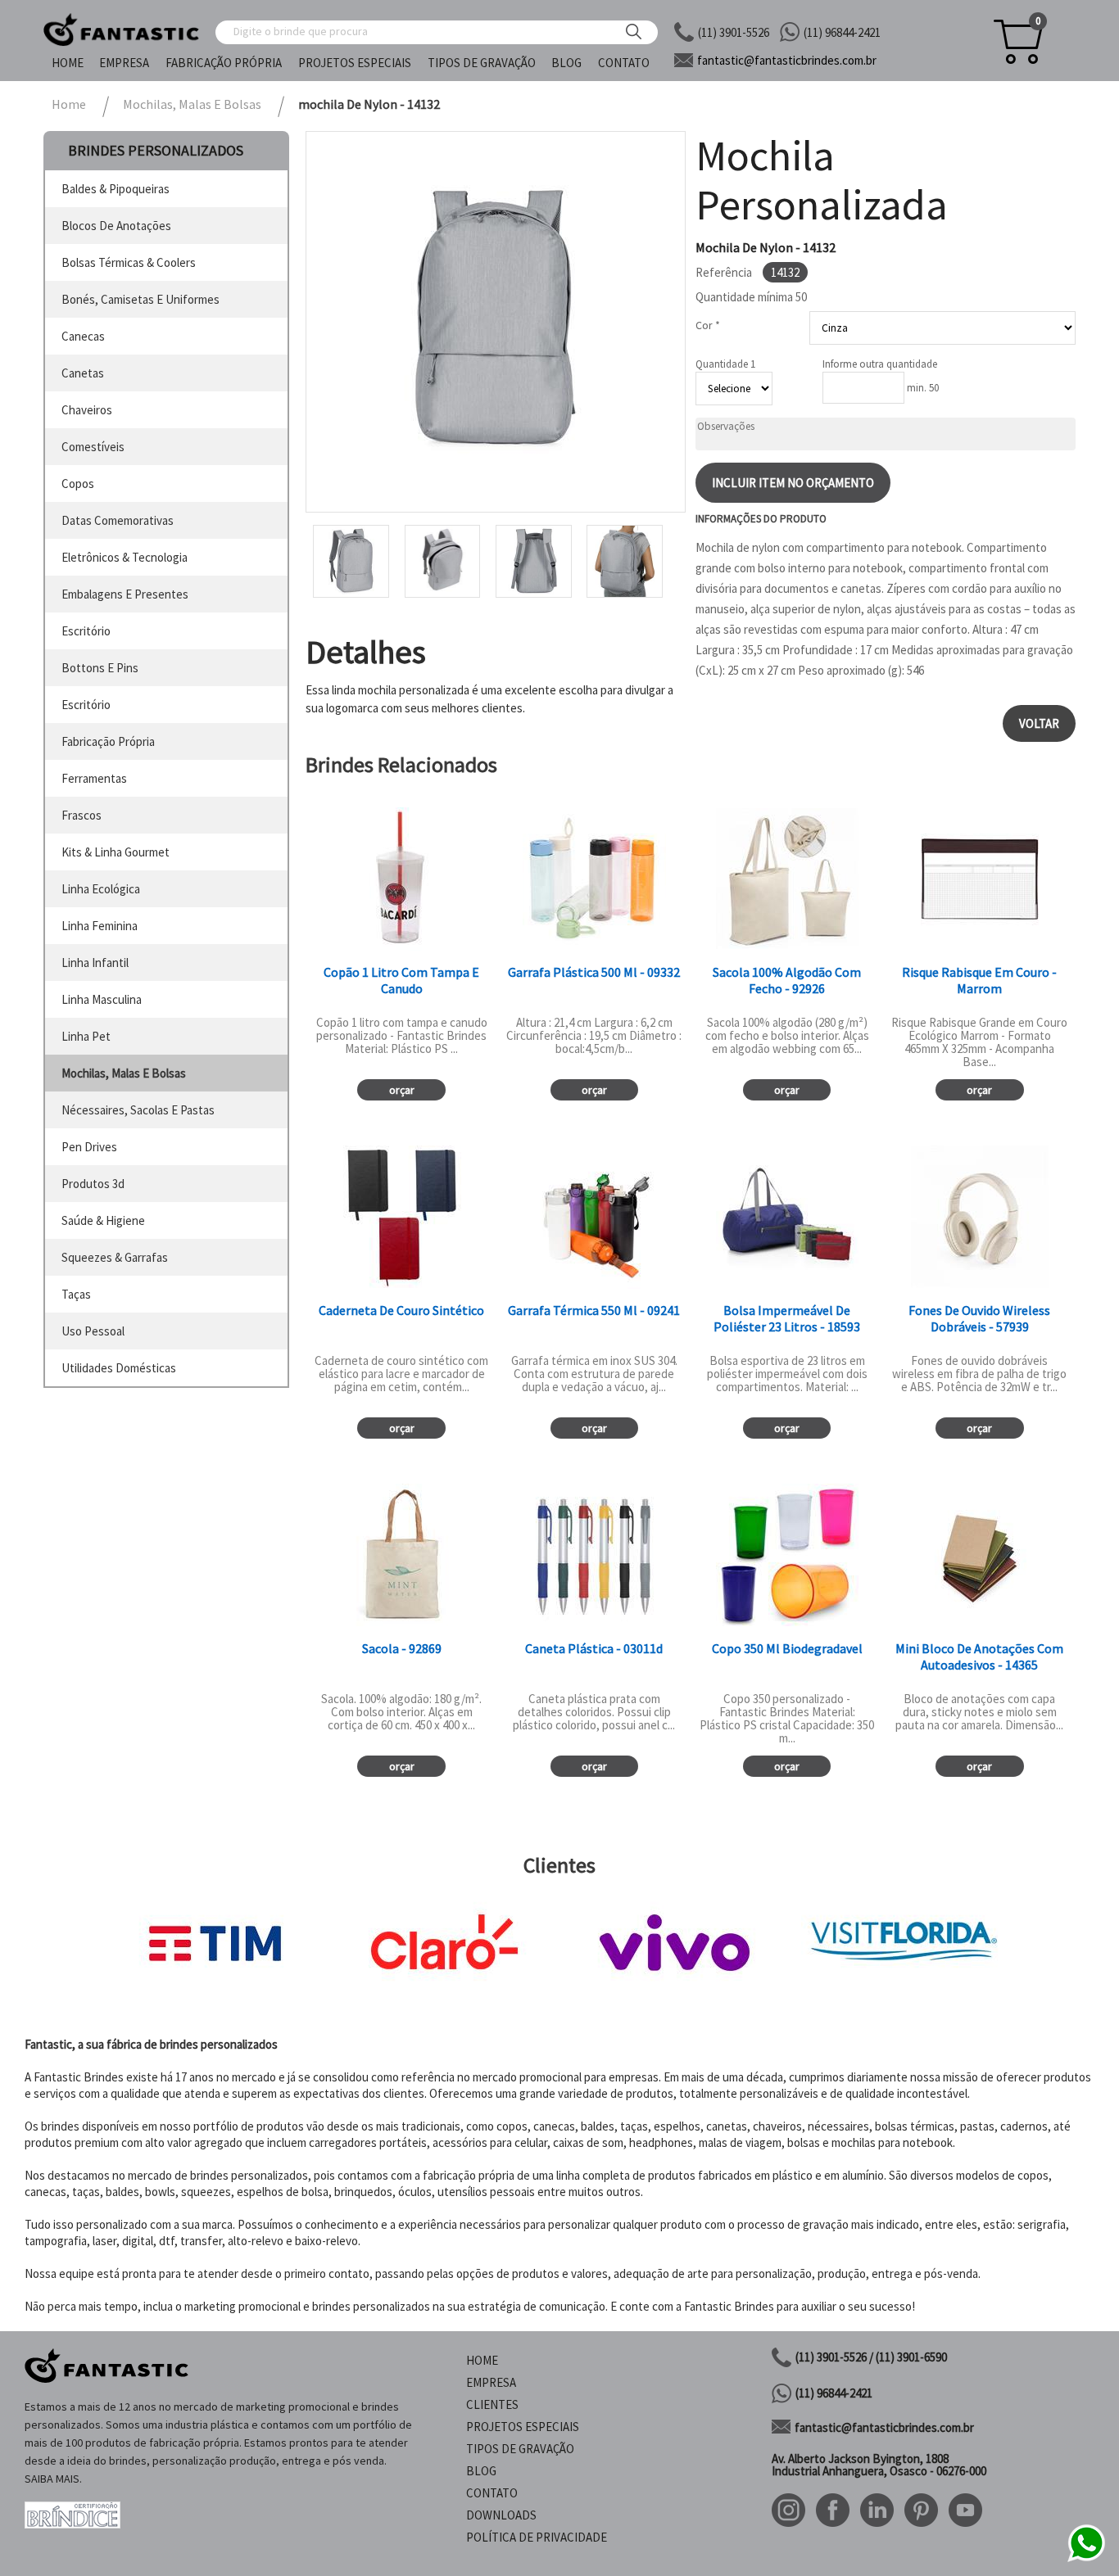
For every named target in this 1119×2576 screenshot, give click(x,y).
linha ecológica (101, 889)
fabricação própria (108, 741)
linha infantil (95, 963)
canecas (83, 336)
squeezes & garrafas (115, 1257)
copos (78, 484)
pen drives (89, 1147)
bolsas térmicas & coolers (129, 262)
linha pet (86, 1036)
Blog (566, 63)
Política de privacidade (537, 2537)
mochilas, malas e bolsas (124, 1073)
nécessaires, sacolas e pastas (138, 1110)
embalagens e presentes (125, 594)
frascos (82, 815)
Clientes (492, 2404)
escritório (86, 631)
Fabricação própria (224, 63)
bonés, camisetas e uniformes (140, 299)
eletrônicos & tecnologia (125, 557)
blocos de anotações (116, 226)
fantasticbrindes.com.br (787, 60)
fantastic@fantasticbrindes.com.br (884, 2427)
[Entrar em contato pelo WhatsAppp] (1086, 2559)
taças (76, 1294)
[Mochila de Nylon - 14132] (496, 322)
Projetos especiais (355, 63)
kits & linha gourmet (116, 852)
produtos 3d (93, 1184)
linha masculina (102, 999)
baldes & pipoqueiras (116, 189)
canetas (83, 373)
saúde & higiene (103, 1220)
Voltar (1039, 723)
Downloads (501, 2515)
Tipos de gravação (482, 63)
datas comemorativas (118, 520)
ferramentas (94, 778)
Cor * (708, 325)
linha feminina (100, 926)
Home (68, 63)
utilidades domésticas (119, 1368)
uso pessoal (93, 1331)
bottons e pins (100, 668)
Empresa (124, 63)
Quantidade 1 (725, 364)
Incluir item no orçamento (793, 483)
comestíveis (93, 447)
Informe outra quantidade (880, 364)
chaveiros (87, 410)
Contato (624, 63)
